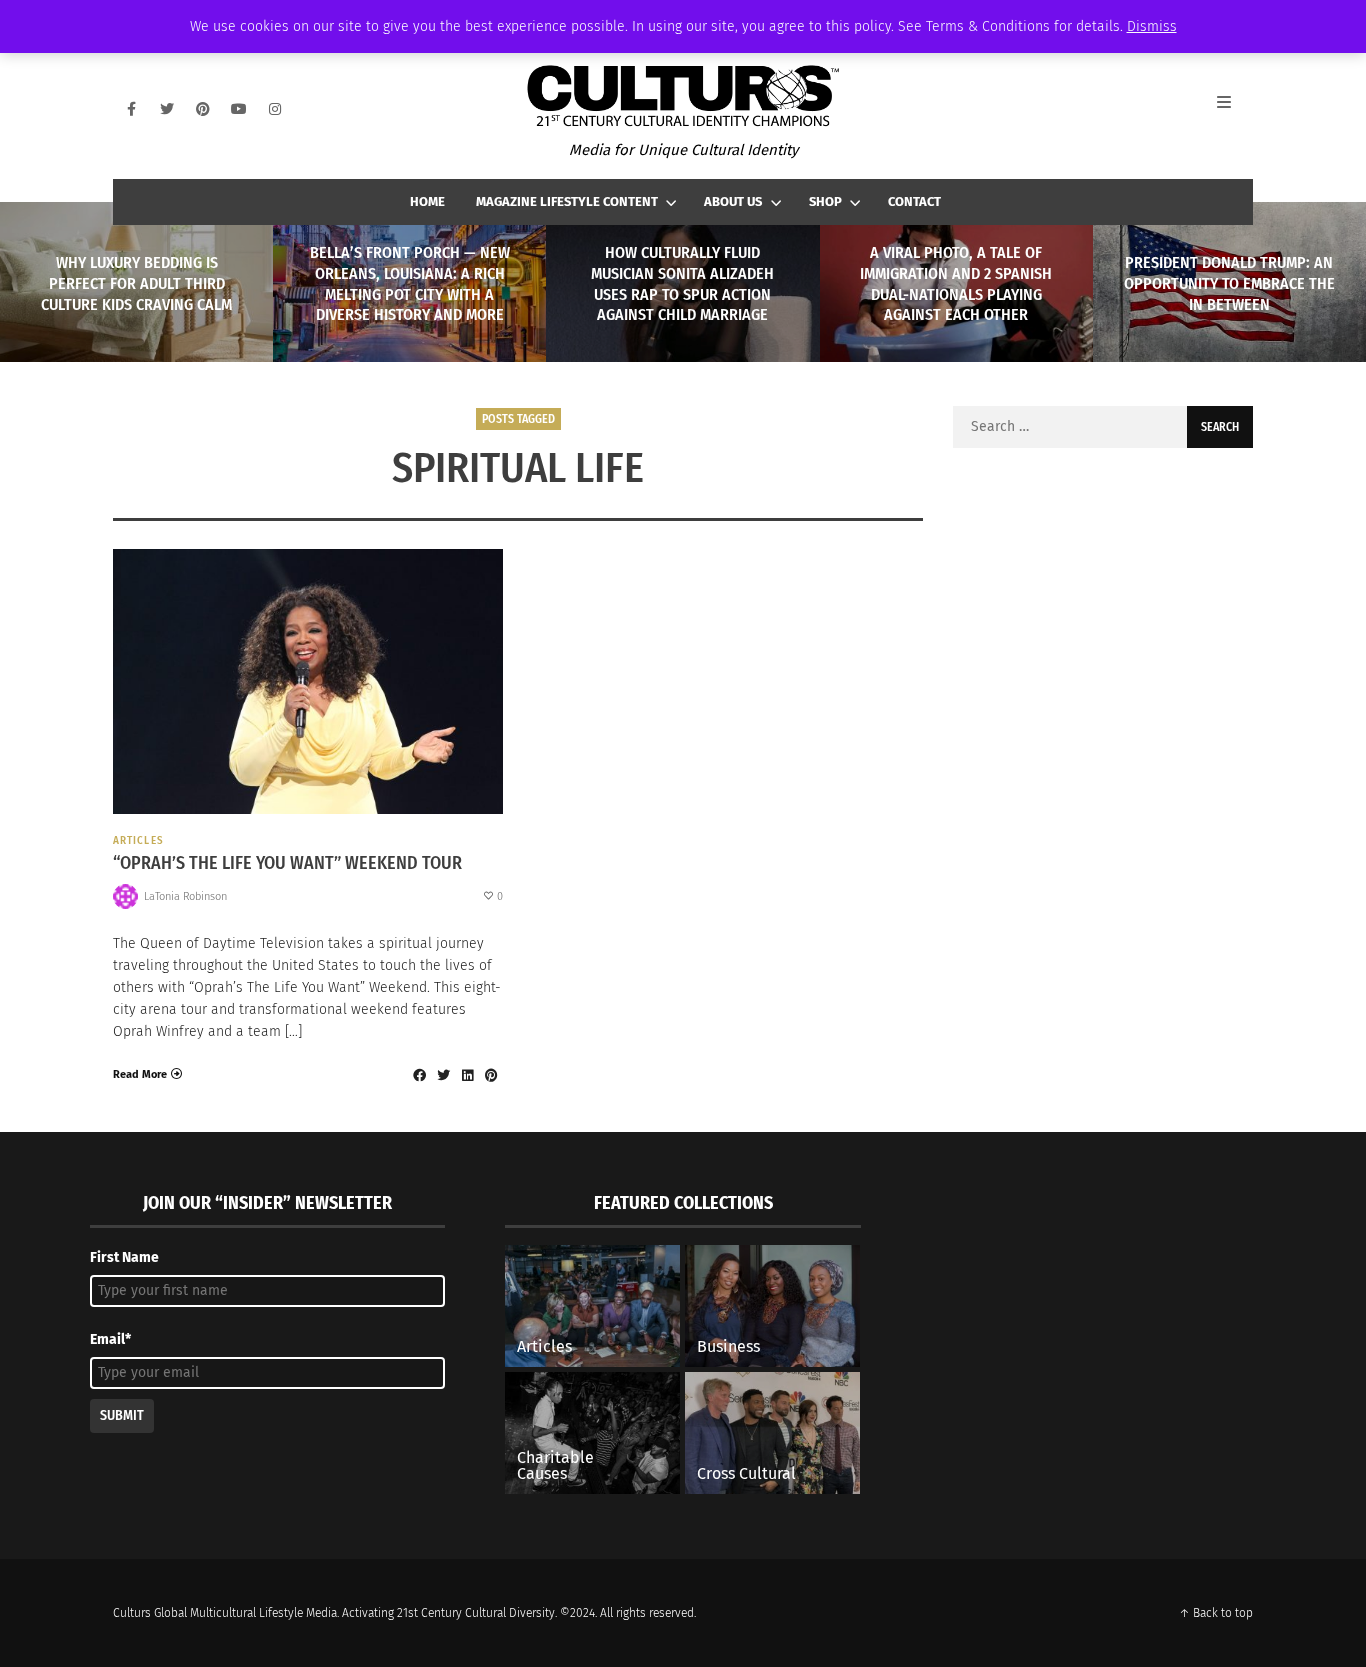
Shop (825, 201)
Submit (122, 1415)
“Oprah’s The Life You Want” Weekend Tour (287, 863)
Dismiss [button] (1152, 26)
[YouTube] (239, 109)
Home (427, 201)
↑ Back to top (1216, 1613)
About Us (733, 201)
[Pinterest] (203, 109)
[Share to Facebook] (419, 1075)
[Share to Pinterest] (491, 1075)
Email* (110, 1339)
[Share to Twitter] (443, 1075)
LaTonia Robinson (185, 896)
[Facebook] (131, 109)
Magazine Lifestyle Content (567, 201)
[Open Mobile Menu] (1235, 109)
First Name (124, 1257)
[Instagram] (275, 109)
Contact (914, 201)
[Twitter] (167, 109)
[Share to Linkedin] (467, 1075)
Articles (138, 840)
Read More (140, 1074)
